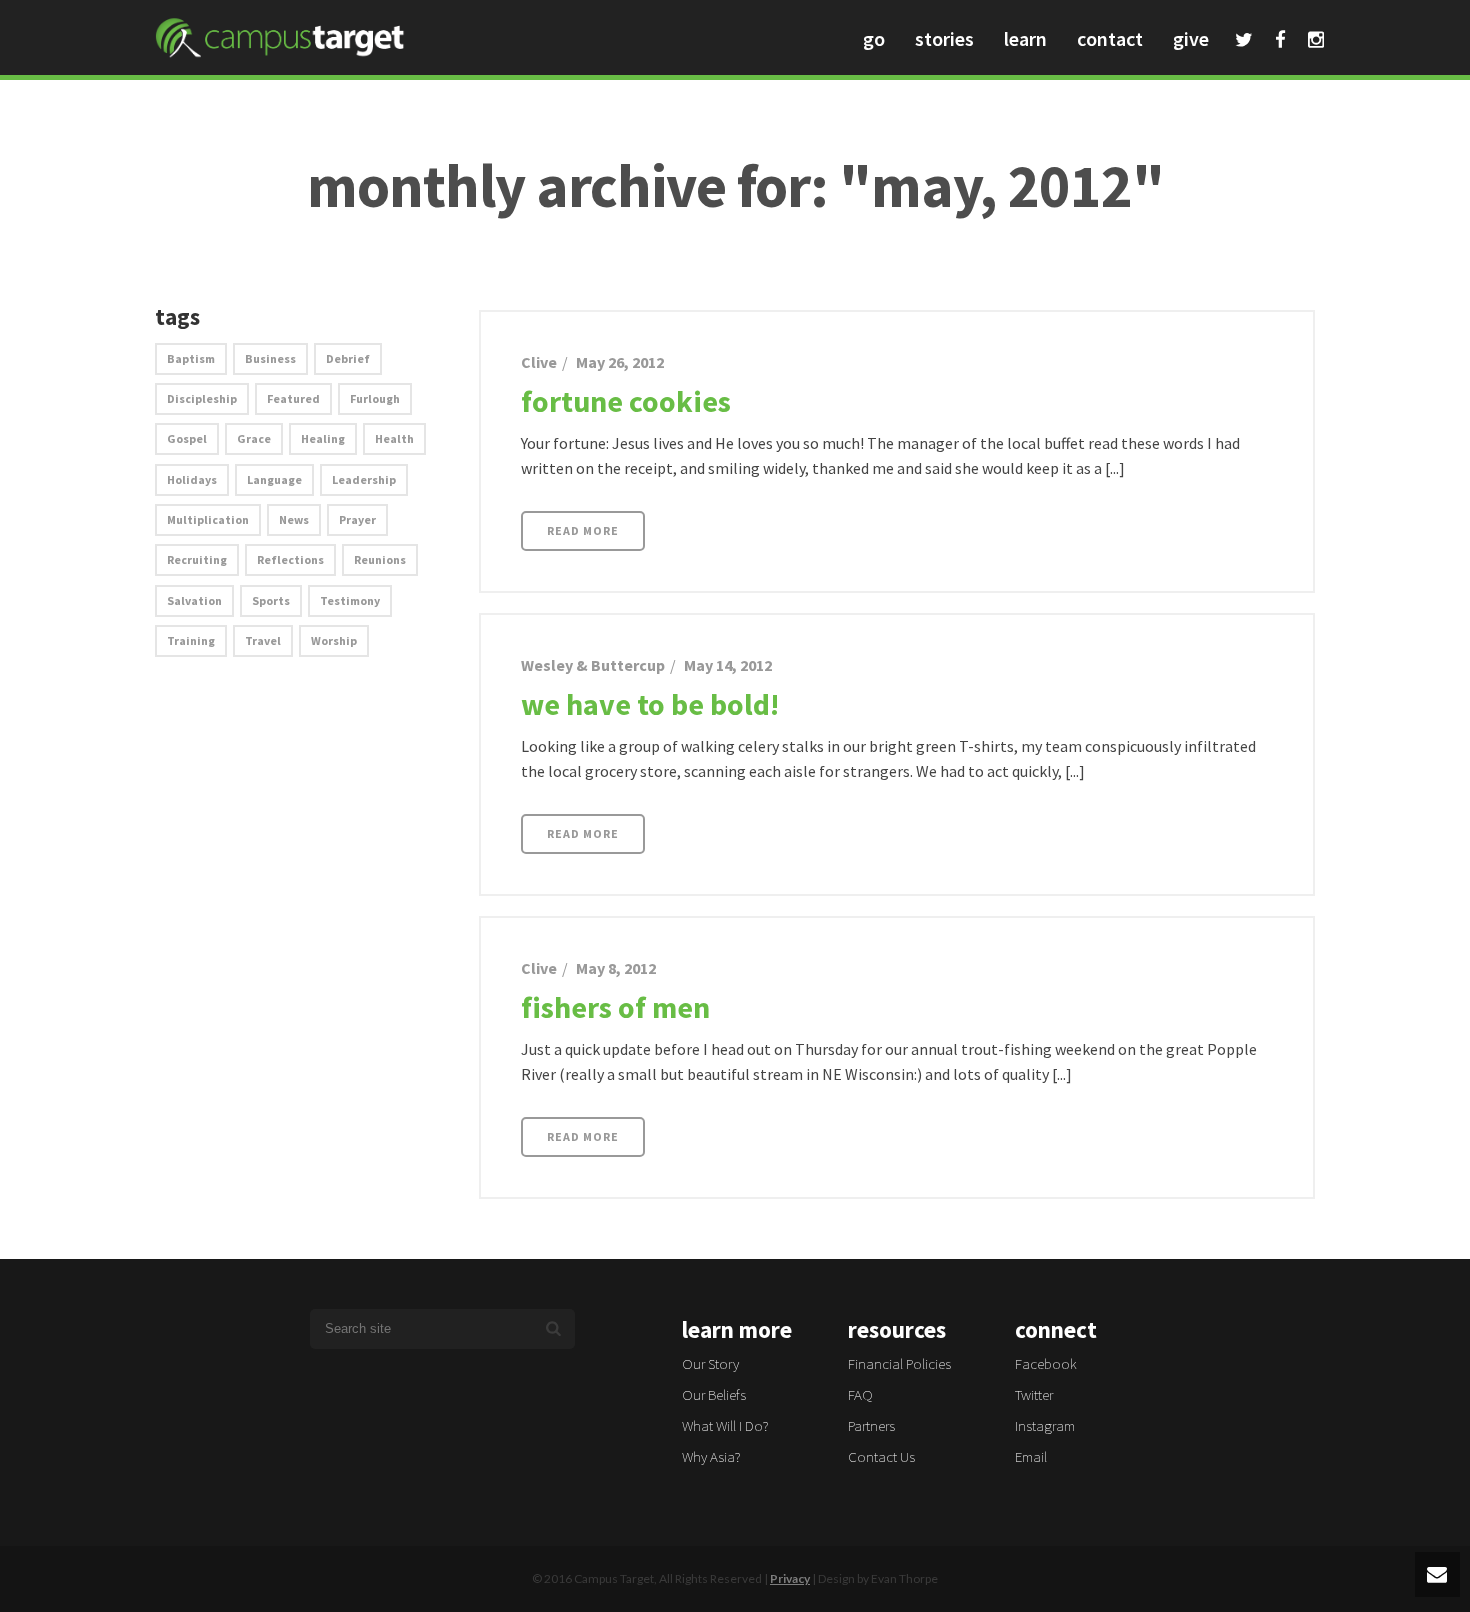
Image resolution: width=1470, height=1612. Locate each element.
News (294, 519)
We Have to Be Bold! (650, 704)
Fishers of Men (615, 1007)
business (270, 358)
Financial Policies (899, 1363)
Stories (944, 38)
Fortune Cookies (626, 401)
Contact (1110, 38)
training (191, 640)
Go (874, 38)
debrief (348, 358)
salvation (194, 600)
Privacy (790, 1578)
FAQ (860, 1394)
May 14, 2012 (728, 665)
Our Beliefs (714, 1394)
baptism (191, 358)
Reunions (380, 559)
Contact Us (881, 1456)
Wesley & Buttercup (593, 665)
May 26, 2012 (620, 362)
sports (271, 600)
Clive (539, 362)
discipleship (202, 398)
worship (334, 640)
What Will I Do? (725, 1425)
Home (1279, 231)
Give (1191, 38)
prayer (357, 519)
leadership (364, 479)
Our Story (710, 1363)
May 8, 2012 (616, 968)
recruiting (197, 559)
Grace (254, 438)
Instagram (1316, 42)
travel (263, 640)
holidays (192, 479)
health (394, 438)
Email (1031, 1456)
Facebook (1280, 42)
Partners (871, 1425)
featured (293, 398)
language (274, 479)
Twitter (1244, 42)
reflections (290, 559)
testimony (350, 600)
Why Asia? (711, 1456)
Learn (1025, 38)
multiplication (208, 519)
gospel (187, 438)
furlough (375, 398)
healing (323, 438)
